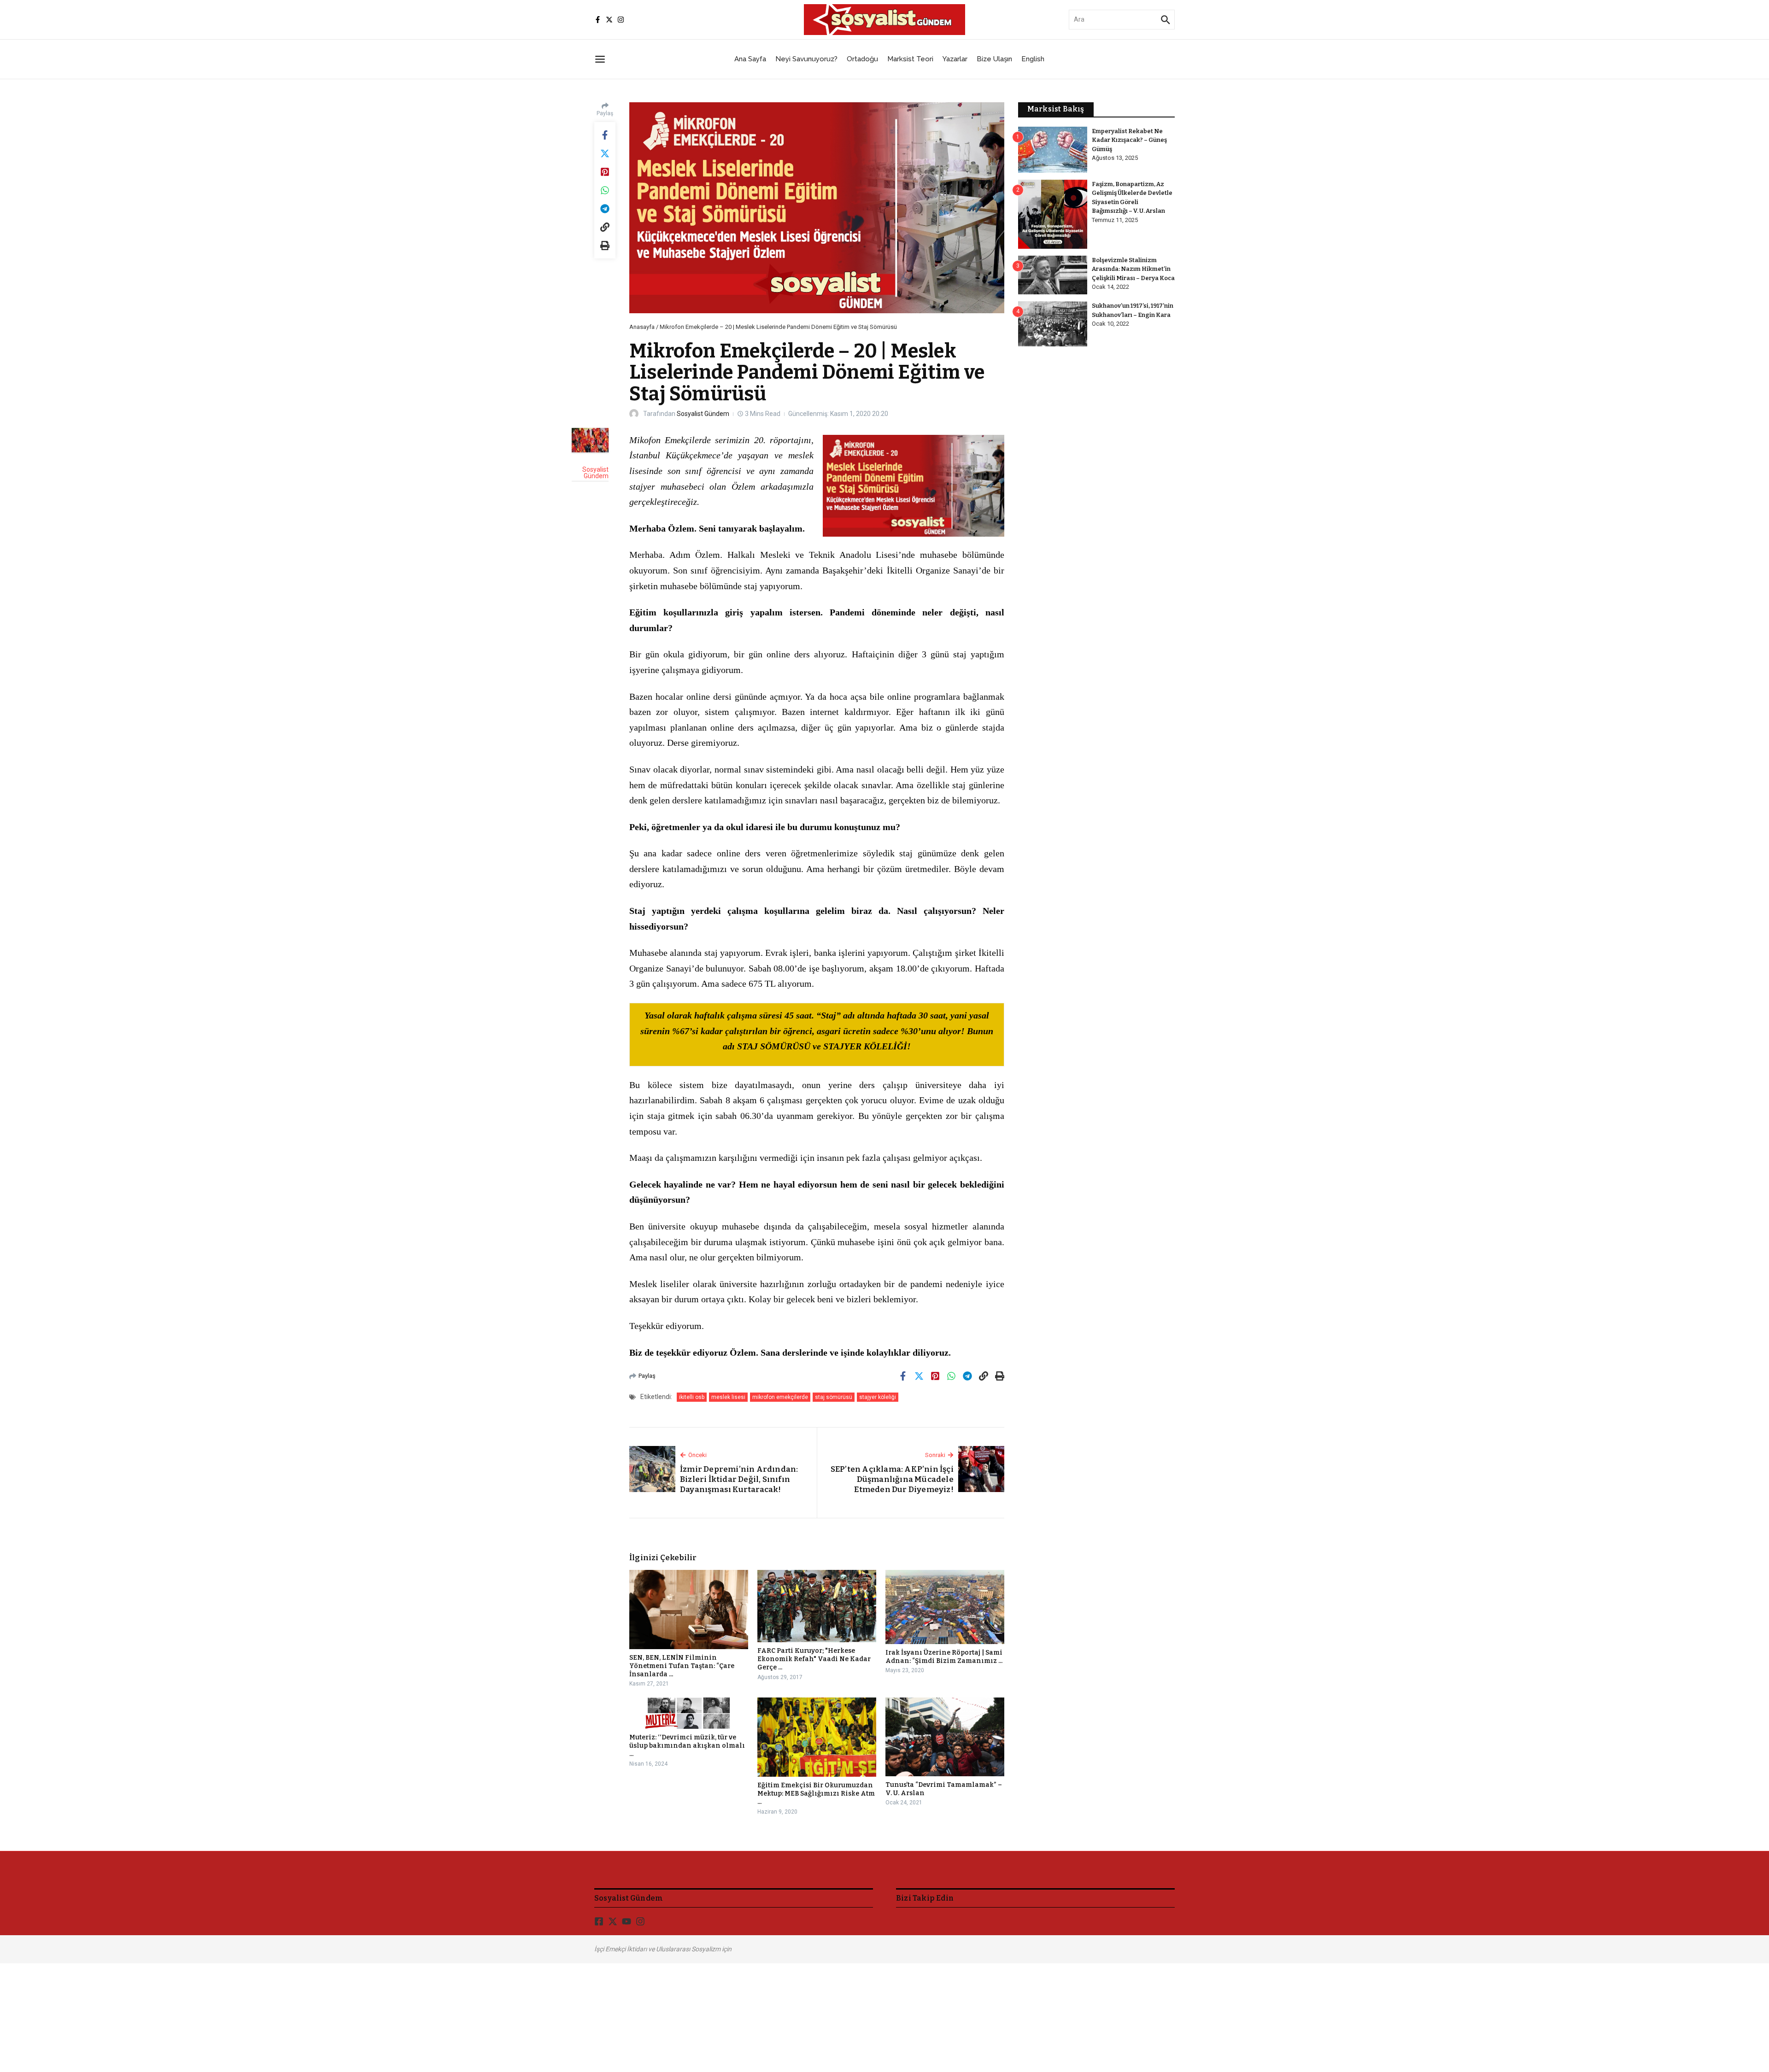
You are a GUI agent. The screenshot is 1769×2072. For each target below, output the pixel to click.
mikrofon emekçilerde (780, 1397)
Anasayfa (642, 327)
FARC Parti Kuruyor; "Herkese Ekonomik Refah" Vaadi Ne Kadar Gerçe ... (814, 1659)
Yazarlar (955, 59)
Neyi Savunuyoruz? (806, 59)
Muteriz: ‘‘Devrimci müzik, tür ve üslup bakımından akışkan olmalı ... (687, 1746)
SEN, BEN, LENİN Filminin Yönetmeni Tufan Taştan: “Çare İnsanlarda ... (682, 1666)
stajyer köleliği (878, 1397)
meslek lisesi (728, 1397)
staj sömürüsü (834, 1397)
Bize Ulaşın (994, 59)
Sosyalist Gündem (703, 414)
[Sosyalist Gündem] (590, 440)
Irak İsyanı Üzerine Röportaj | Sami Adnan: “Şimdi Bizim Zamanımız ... (944, 1657)
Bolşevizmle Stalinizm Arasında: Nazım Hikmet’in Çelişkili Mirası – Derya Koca (1133, 269)
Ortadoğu (862, 59)
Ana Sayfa (750, 59)
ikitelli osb (692, 1397)
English (1033, 59)
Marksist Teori (910, 59)
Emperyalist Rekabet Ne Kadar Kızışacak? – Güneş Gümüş (1129, 140)
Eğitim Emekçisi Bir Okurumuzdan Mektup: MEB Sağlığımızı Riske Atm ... (816, 1794)
